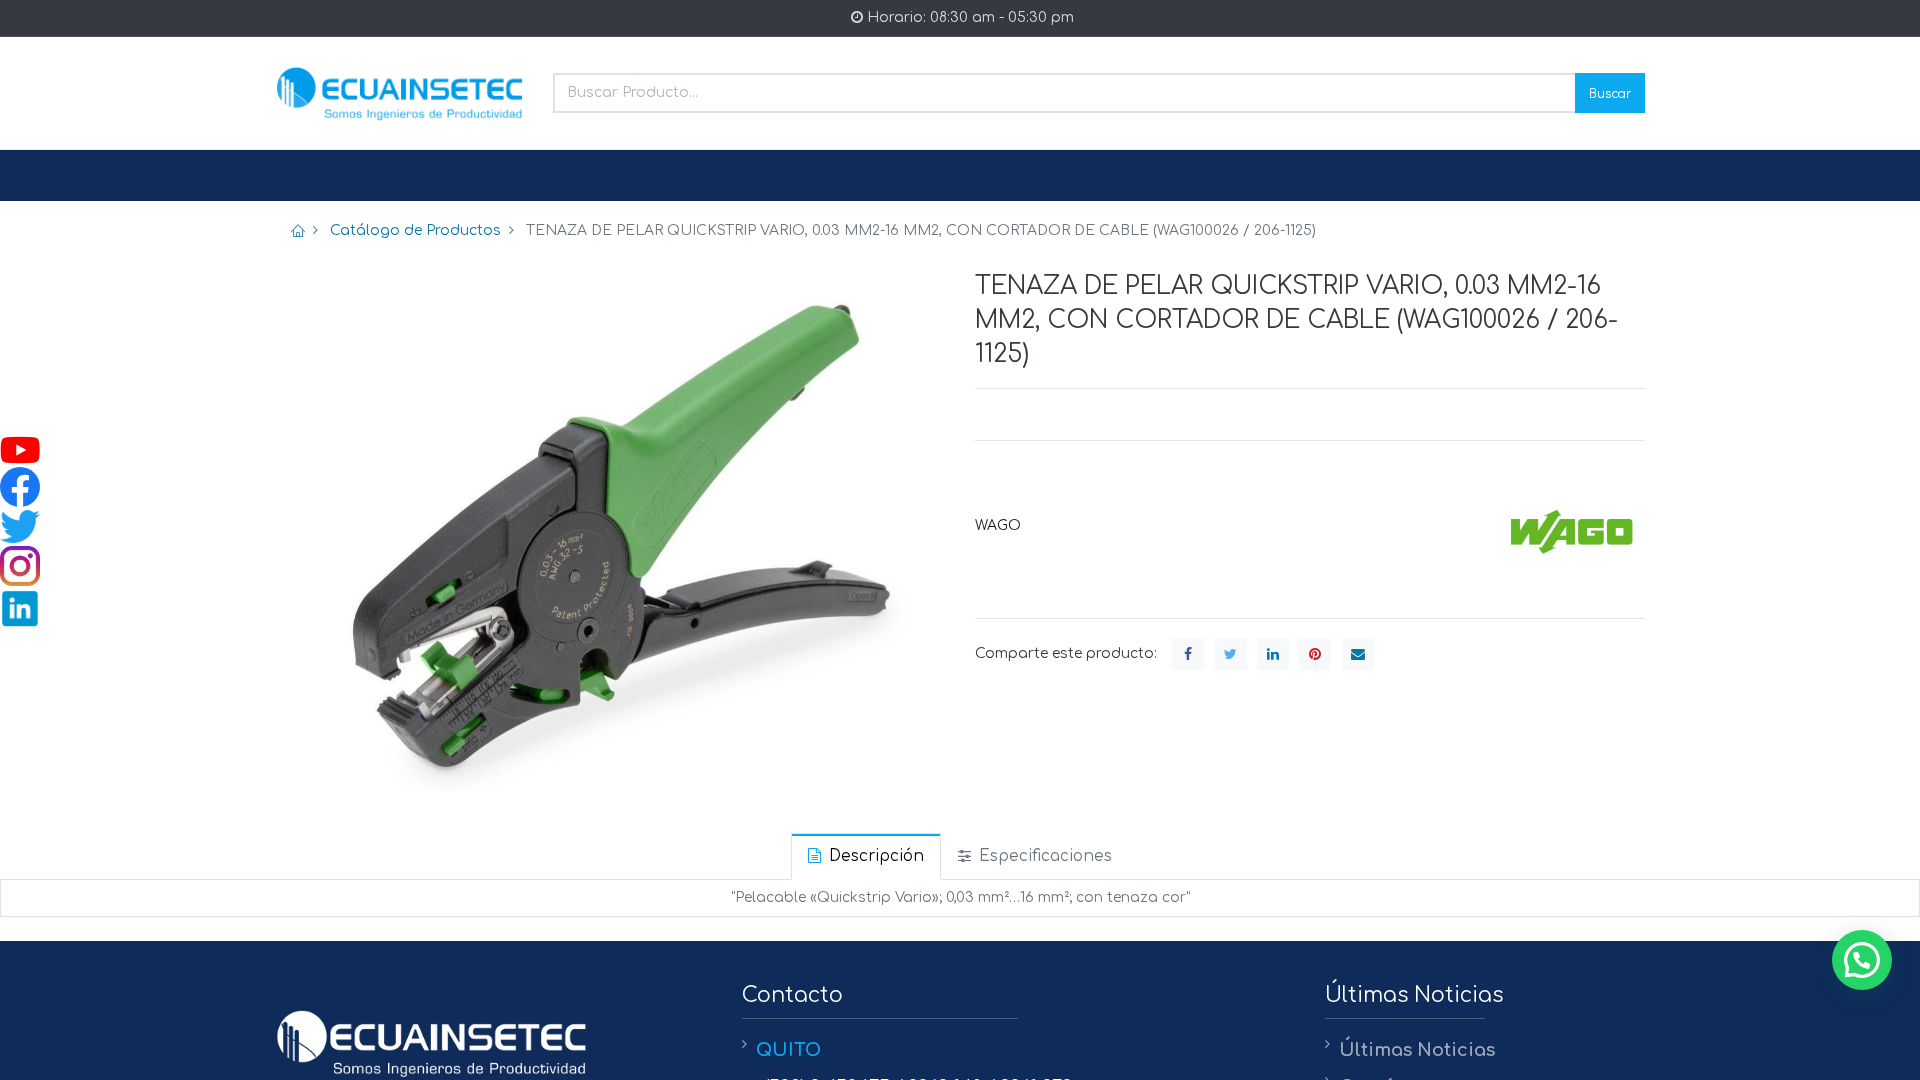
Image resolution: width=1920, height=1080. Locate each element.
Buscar (1610, 92)
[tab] (866, 856)
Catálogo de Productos (415, 230)
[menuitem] (323, 176)
